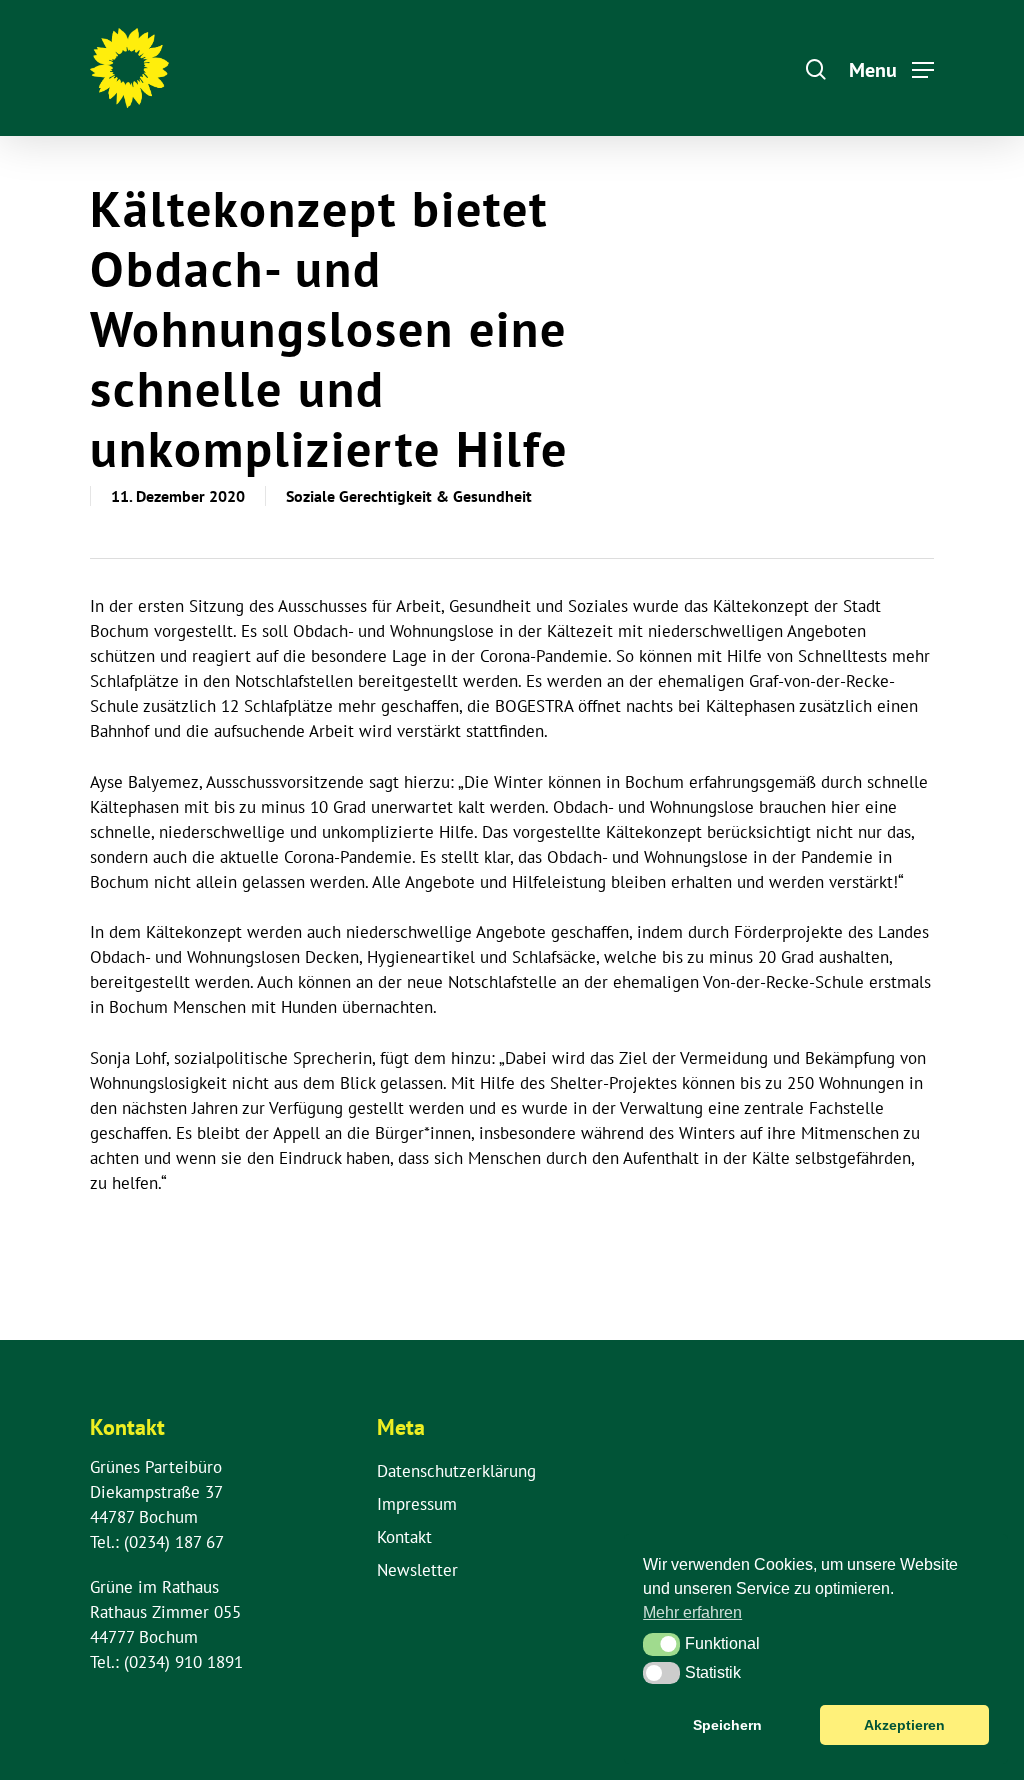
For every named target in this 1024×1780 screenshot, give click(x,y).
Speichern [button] (727, 1725)
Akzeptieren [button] (904, 1725)
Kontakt (404, 1537)
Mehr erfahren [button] (692, 1612)
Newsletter (417, 1570)
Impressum (417, 1504)
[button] (661, 1644)
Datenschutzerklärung (456, 1471)
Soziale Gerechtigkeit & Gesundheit (409, 496)
